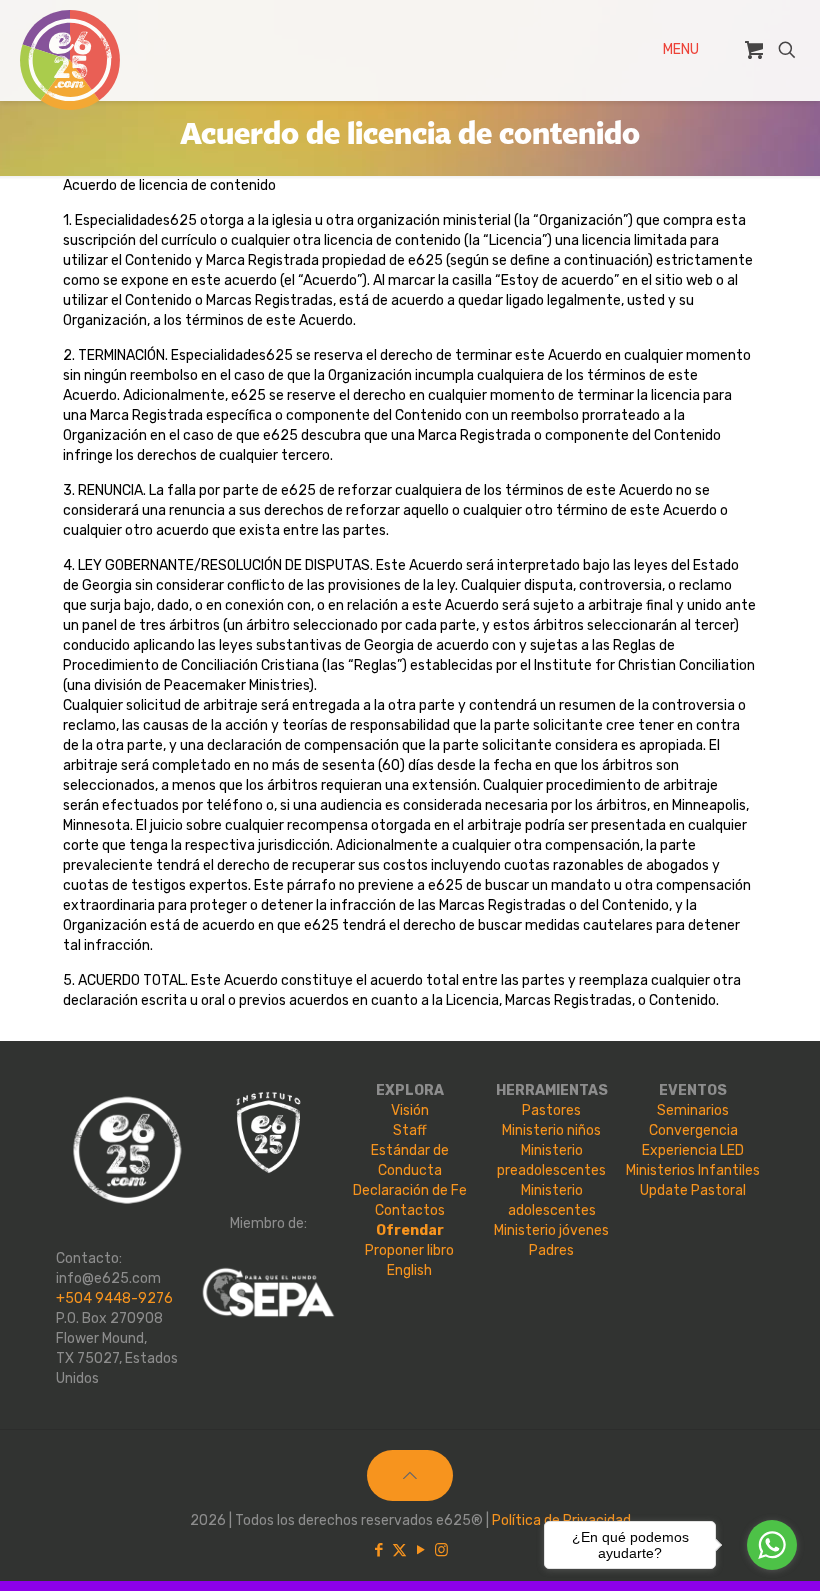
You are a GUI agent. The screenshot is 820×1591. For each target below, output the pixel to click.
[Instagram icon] (441, 1550)
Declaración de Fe (410, 1190)
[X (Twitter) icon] (399, 1550)
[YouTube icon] (420, 1550)
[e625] (70, 60)
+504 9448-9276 (114, 1298)
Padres (551, 1250)
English (409, 1270)
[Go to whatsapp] (772, 1545)
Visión (410, 1110)
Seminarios (693, 1110)
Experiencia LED (693, 1150)
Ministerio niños (551, 1130)
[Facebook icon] (378, 1550)
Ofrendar (410, 1230)
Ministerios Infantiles (693, 1170)
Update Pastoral (693, 1190)
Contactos (410, 1210)
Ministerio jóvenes (551, 1230)
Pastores (551, 1110)
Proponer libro (409, 1250)
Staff (410, 1130)
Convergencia (693, 1130)
